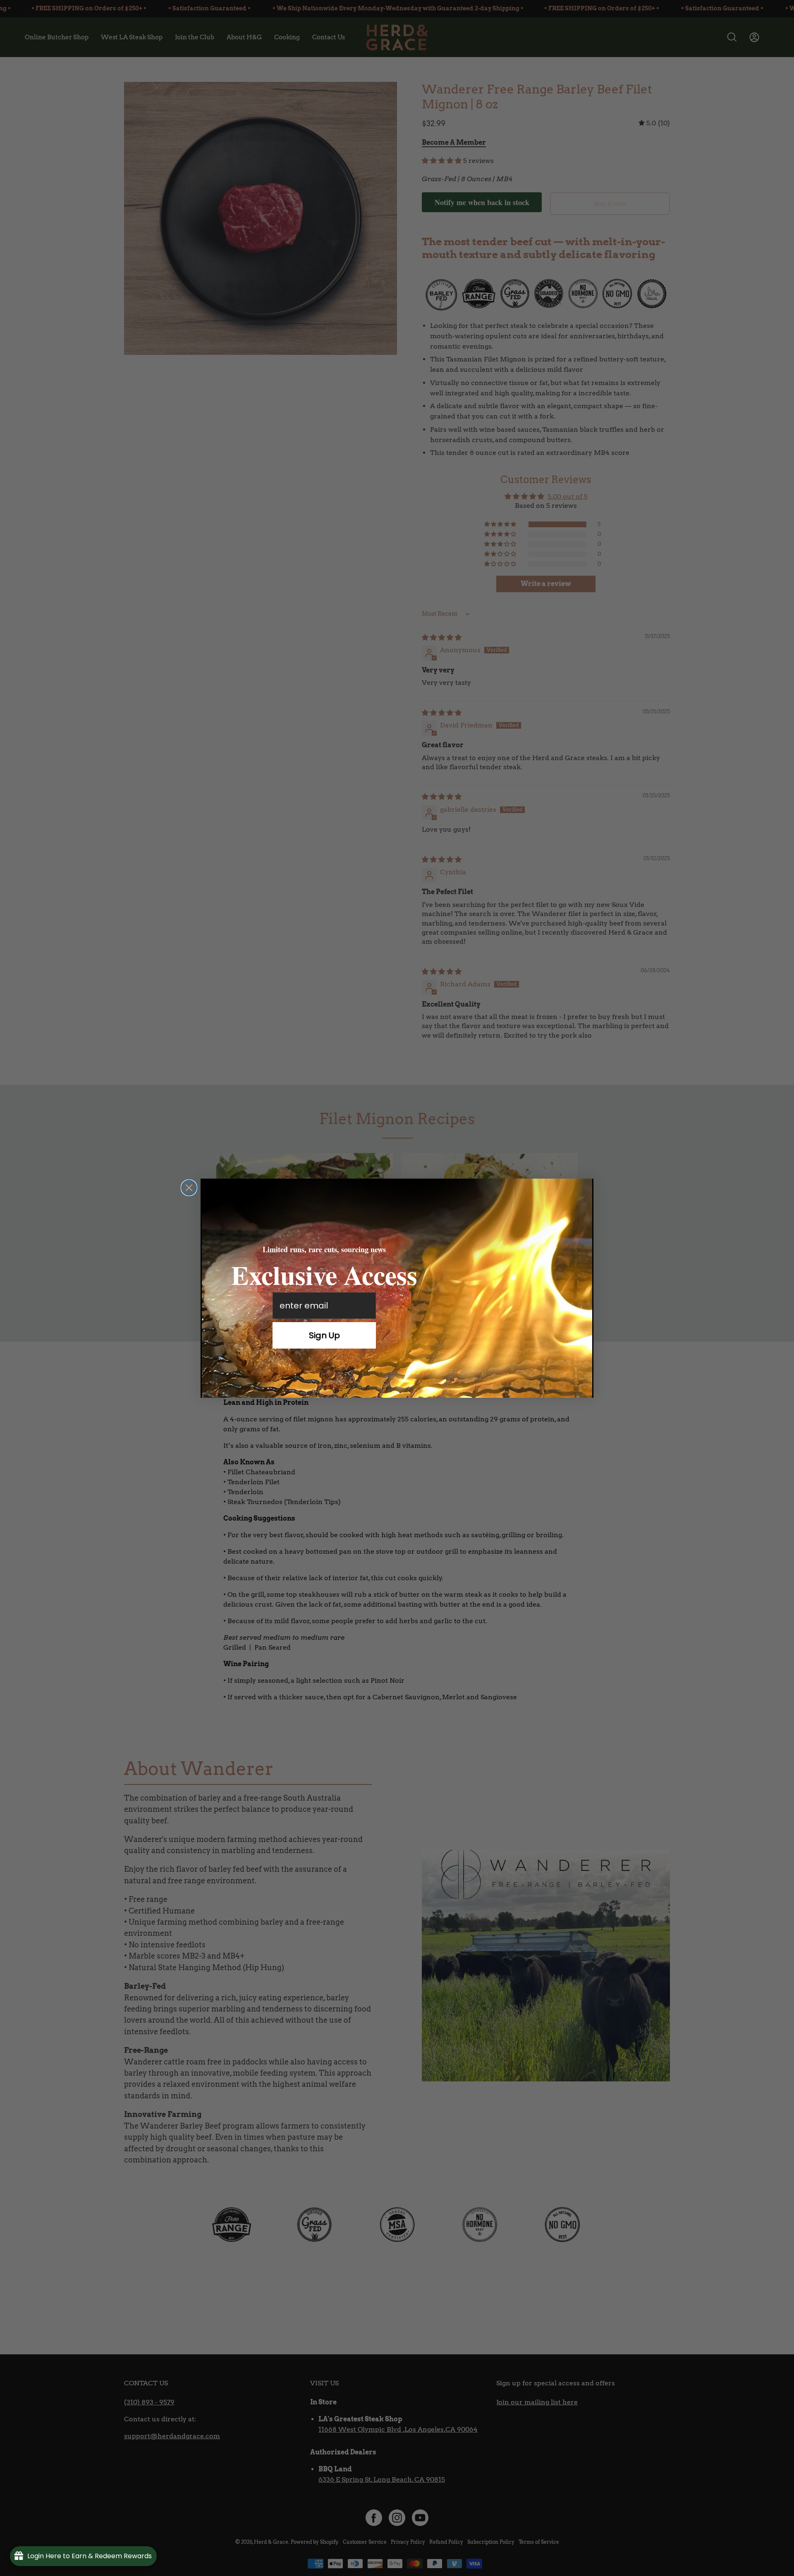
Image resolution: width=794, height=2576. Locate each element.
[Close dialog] (189, 1188)
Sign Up (324, 1335)
